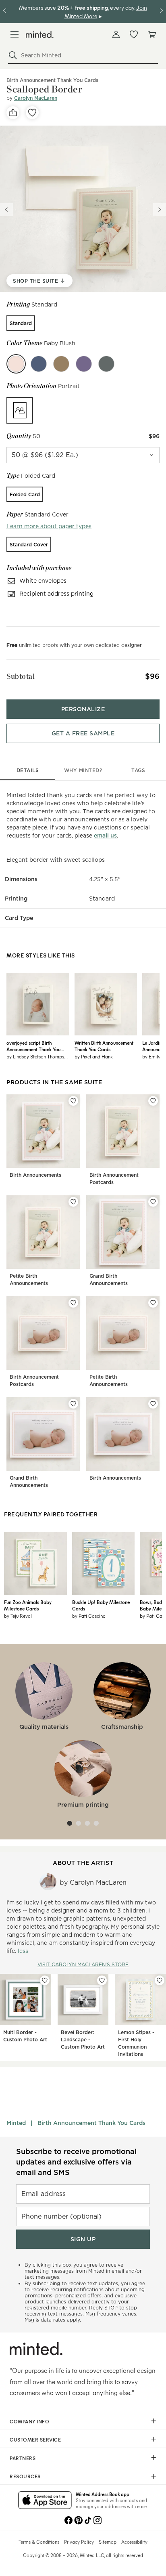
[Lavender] (84, 364)
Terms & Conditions (39, 2542)
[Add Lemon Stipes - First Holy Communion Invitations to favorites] (160, 1980)
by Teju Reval (18, 1616)
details (28, 770)
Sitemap (108, 2542)
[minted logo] (40, 35)
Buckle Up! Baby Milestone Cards (101, 1605)
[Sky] (39, 364)
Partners (23, 2458)
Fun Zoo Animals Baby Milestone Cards (28, 1605)
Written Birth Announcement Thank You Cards (104, 1046)
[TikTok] (88, 2519)
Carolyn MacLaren (36, 98)
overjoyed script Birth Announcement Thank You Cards (33, 1046)
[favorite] (32, 113)
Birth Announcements (35, 1175)
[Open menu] (15, 34)
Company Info (29, 2421)
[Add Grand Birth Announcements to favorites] (153, 1202)
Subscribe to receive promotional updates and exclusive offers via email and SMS (76, 2162)
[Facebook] (68, 2519)
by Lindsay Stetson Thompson (38, 1056)
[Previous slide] (6, 210)
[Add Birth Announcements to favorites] (73, 1101)
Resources (25, 2476)
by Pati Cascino (89, 1616)
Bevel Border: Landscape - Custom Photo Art (83, 2040)
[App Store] (45, 2501)
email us (105, 836)
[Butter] (61, 364)
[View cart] (151, 34)
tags (138, 770)
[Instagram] (98, 2519)
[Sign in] (116, 34)
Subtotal (21, 676)
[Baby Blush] (16, 364)
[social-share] (13, 113)
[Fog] (106, 364)
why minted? (83, 770)
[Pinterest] (78, 2519)
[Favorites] (134, 34)
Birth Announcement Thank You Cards (91, 2123)
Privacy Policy (79, 2542)
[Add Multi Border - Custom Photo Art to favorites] (45, 1980)
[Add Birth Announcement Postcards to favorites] (153, 1101)
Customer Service (35, 2440)
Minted (16, 2123)
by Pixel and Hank (94, 1056)
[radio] (21, 323)
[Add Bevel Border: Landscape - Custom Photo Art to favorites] (102, 1980)
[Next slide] (160, 210)
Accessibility (134, 2542)
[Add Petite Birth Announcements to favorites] (73, 1202)
